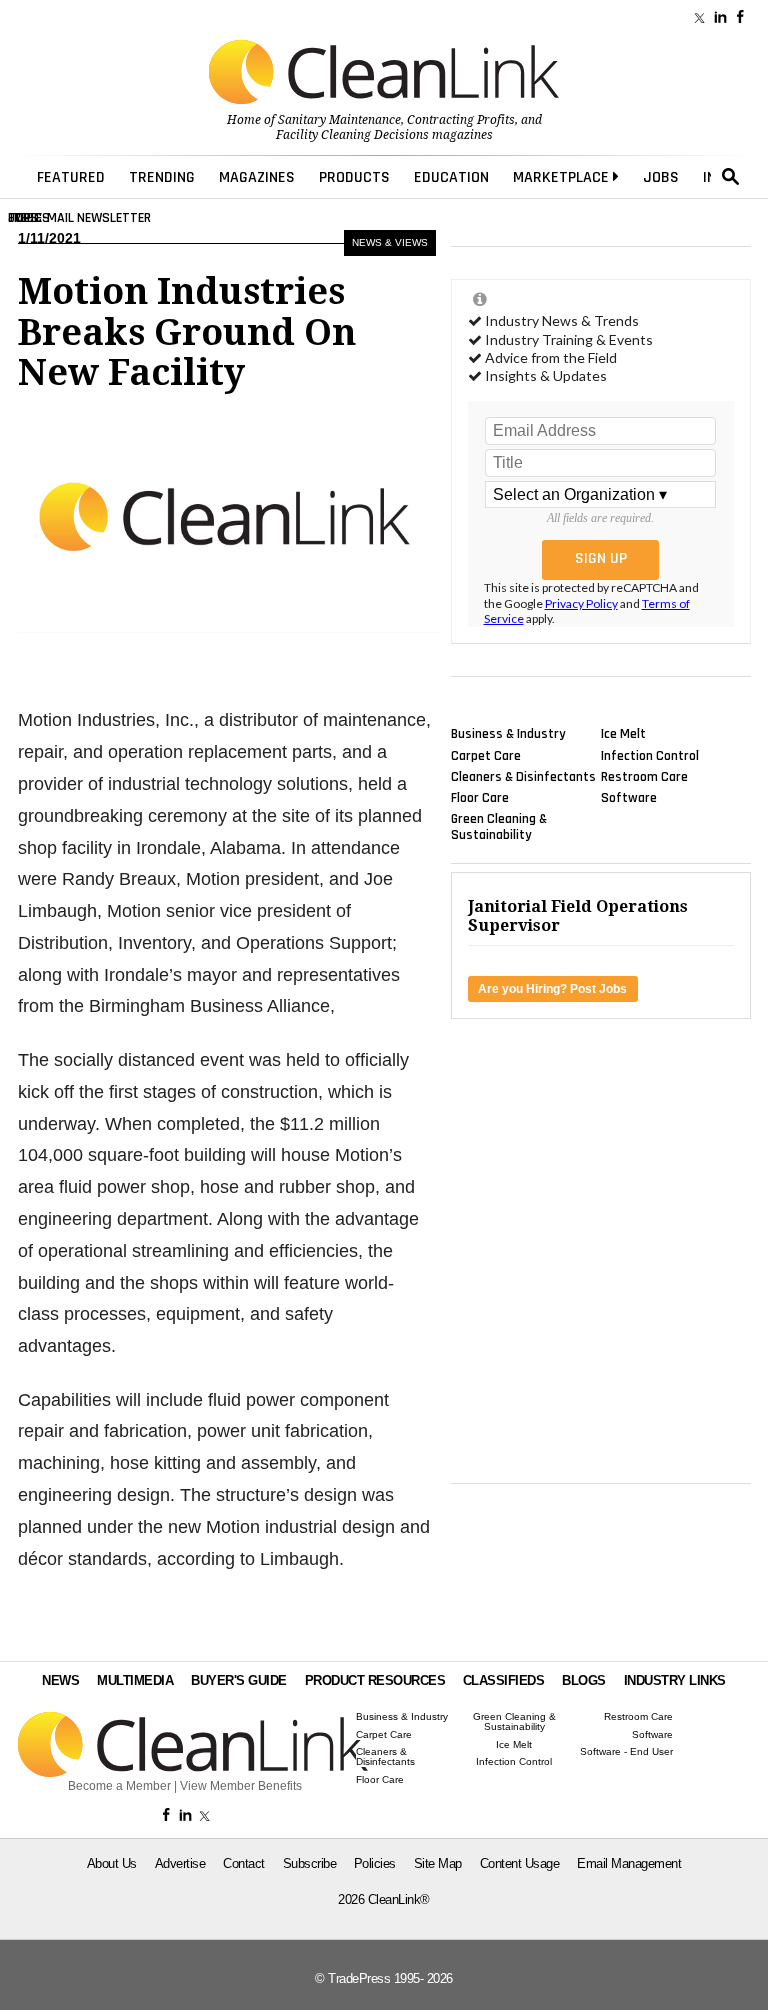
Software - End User (626, 1752)
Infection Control (650, 755)
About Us (112, 1863)
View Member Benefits (241, 1786)
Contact (244, 1863)
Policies (375, 1863)
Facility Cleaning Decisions (352, 135)
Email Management (629, 1863)
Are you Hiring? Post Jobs (552, 989)
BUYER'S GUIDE (239, 1680)
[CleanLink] (384, 74)
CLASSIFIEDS (504, 1680)
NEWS (60, 1680)
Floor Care (480, 798)
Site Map (438, 1863)
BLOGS (584, 1680)
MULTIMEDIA (135, 1680)
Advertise (180, 1863)
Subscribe (310, 1863)
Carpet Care (486, 755)
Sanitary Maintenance (339, 120)
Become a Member (119, 1786)
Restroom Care (644, 776)
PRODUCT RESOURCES (375, 1680)
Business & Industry (508, 734)
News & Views (390, 242)
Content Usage (520, 1863)
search (731, 177)
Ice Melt (623, 734)
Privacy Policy (581, 603)
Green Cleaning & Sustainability (499, 827)
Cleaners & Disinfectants (523, 776)
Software (629, 798)
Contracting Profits (461, 120)
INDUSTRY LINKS (675, 1680)
